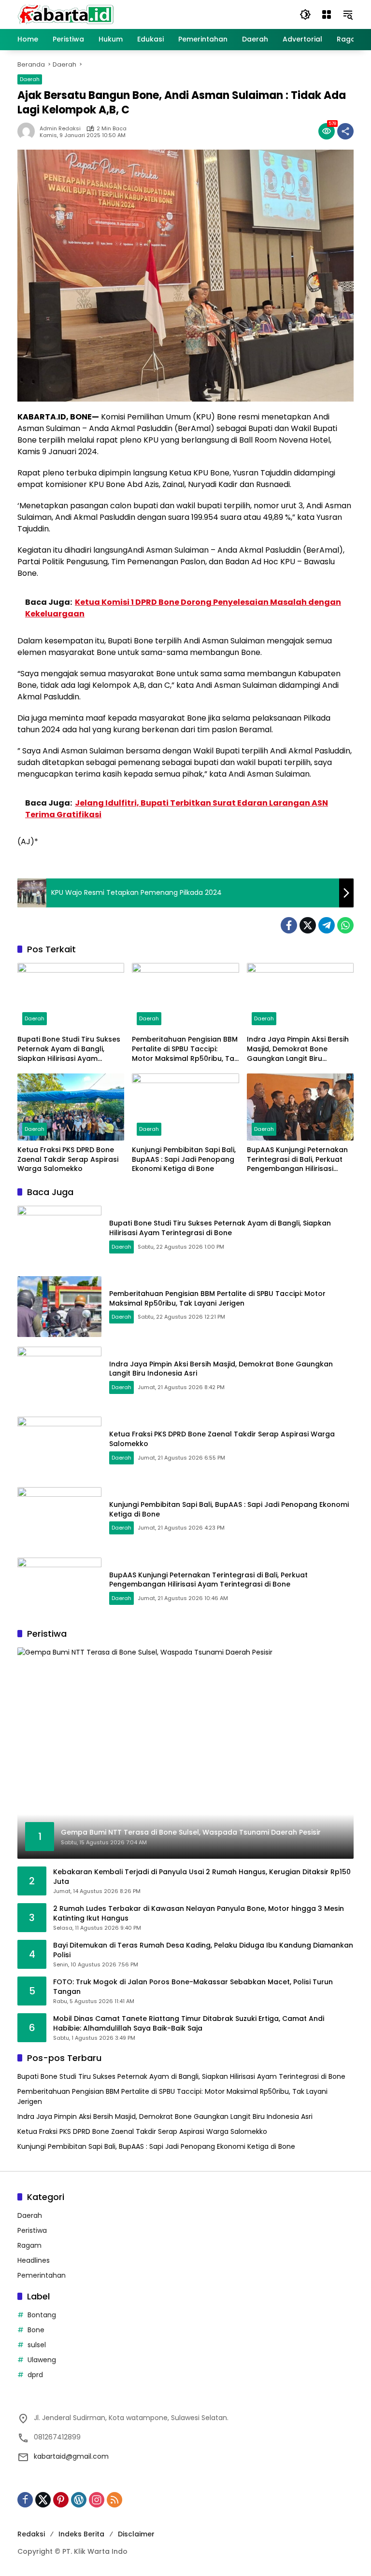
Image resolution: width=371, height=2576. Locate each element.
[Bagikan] (345, 131)
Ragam (29, 2245)
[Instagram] (97, 2500)
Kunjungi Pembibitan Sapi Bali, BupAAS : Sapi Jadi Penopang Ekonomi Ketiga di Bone (184, 1159)
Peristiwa (32, 2230)
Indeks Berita (81, 2534)
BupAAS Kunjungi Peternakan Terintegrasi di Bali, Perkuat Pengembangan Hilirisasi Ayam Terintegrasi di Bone (297, 1160)
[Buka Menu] (327, 14)
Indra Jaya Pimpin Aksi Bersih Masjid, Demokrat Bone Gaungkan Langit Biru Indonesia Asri (298, 1049)
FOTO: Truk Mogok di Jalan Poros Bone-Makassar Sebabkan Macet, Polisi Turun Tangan (193, 1987)
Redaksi (31, 2534)
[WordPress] (79, 2500)
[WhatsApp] (345, 925)
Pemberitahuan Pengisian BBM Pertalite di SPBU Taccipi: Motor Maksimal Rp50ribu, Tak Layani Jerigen (185, 1049)
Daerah (30, 79)
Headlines (34, 2260)
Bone (36, 2330)
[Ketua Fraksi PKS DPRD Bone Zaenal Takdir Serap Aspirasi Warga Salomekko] (71, 1107)
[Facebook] (289, 925)
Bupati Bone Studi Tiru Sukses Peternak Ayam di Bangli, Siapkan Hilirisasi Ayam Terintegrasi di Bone (69, 1049)
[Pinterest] (61, 2500)
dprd (35, 2375)
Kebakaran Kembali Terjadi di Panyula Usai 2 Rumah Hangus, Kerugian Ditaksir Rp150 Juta (202, 1877)
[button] (305, 14)
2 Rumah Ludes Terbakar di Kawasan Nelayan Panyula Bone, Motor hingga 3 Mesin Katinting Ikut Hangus (199, 1914)
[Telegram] (327, 925)
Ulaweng (42, 2360)
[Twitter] (308, 925)
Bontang (42, 2315)
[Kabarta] (66, 14)
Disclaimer (136, 2534)
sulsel (37, 2345)
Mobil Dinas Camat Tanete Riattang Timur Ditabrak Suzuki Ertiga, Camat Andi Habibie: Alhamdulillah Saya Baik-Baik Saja (189, 2024)
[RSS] (114, 2500)
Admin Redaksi (60, 129)
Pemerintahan (42, 2275)
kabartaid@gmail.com (71, 2456)
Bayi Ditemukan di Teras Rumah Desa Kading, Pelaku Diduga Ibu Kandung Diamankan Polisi (203, 1950)
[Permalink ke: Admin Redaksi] (29, 131)
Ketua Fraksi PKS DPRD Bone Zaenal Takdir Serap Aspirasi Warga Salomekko (68, 1159)
